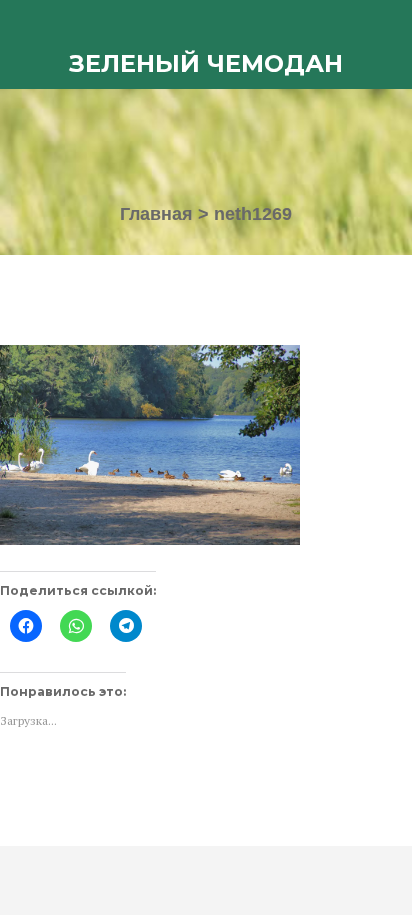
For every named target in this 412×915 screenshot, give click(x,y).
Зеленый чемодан (206, 63)
